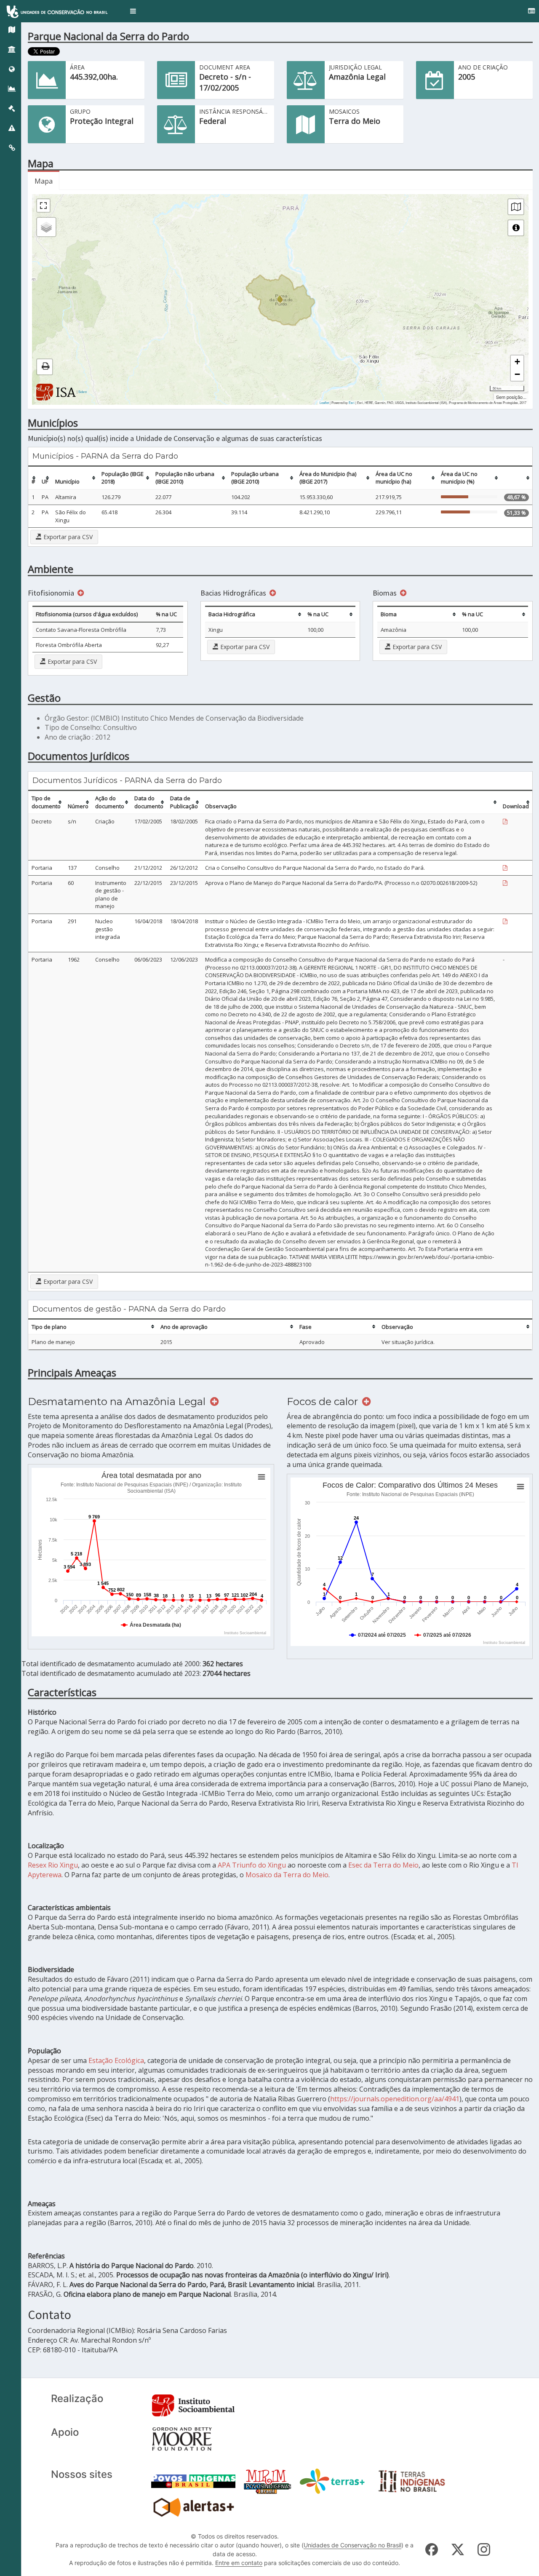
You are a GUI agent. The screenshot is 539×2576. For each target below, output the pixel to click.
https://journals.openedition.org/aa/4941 (395, 2099)
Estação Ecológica (116, 2060)
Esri (352, 402)
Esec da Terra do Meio (383, 1865)
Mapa (44, 181)
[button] (133, 11)
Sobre (83, 391)
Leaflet (324, 402)
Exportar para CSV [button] (67, 537)
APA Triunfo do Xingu (252, 1865)
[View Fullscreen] (43, 206)
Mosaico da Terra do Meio (287, 1875)
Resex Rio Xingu (53, 1865)
